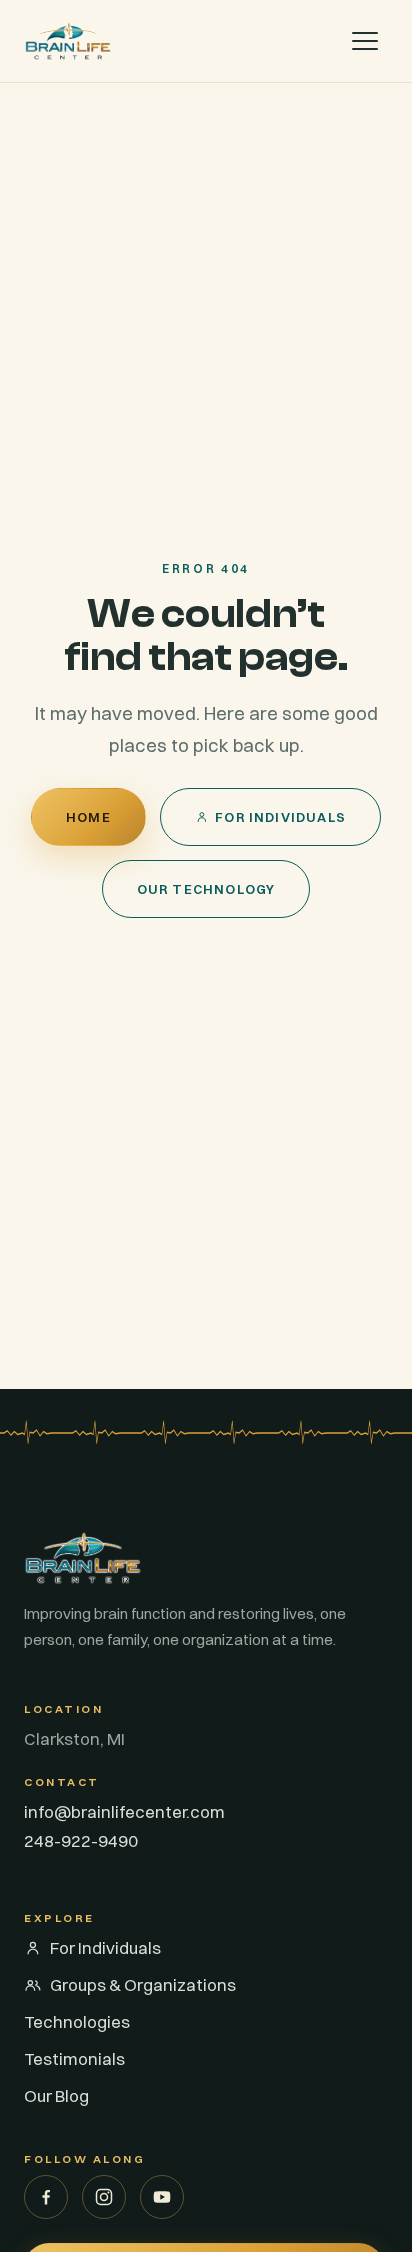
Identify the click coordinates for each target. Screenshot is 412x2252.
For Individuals (280, 817)
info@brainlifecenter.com (124, 1811)
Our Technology (206, 889)
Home (88, 817)
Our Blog (56, 2095)
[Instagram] (104, 2197)
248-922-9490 (81, 1840)
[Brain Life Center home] (68, 41)
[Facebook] (46, 2197)
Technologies (77, 2021)
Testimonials (74, 2058)
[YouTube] (162, 2197)
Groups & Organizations (143, 1984)
